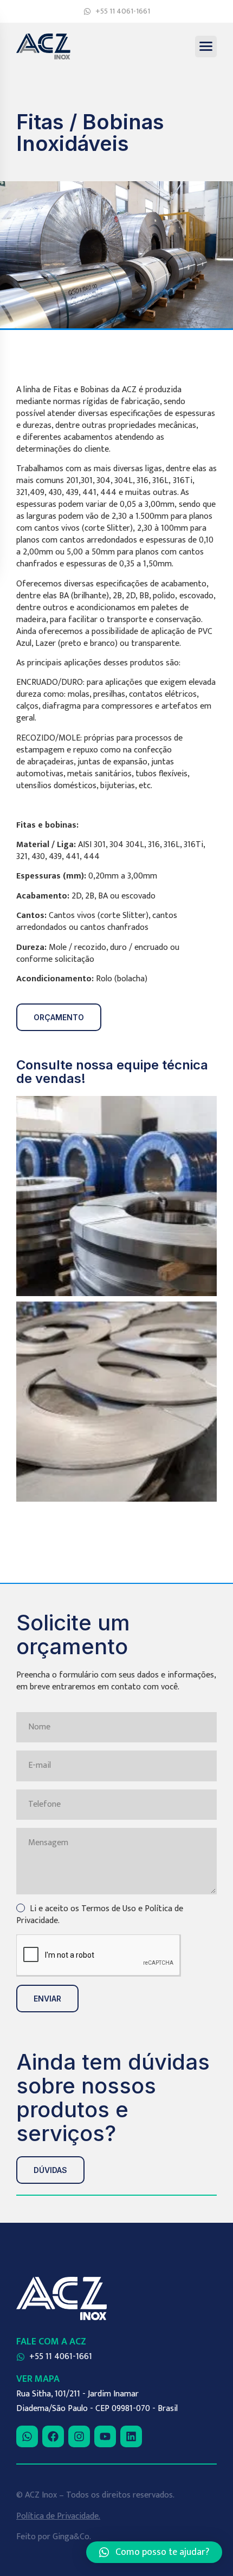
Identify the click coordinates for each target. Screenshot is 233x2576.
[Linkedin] (131, 2436)
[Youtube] (105, 2436)
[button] (154, 2552)
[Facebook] (53, 2436)
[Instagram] (79, 2436)
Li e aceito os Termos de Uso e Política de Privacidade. (100, 1915)
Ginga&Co (71, 2537)
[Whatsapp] (27, 2436)
